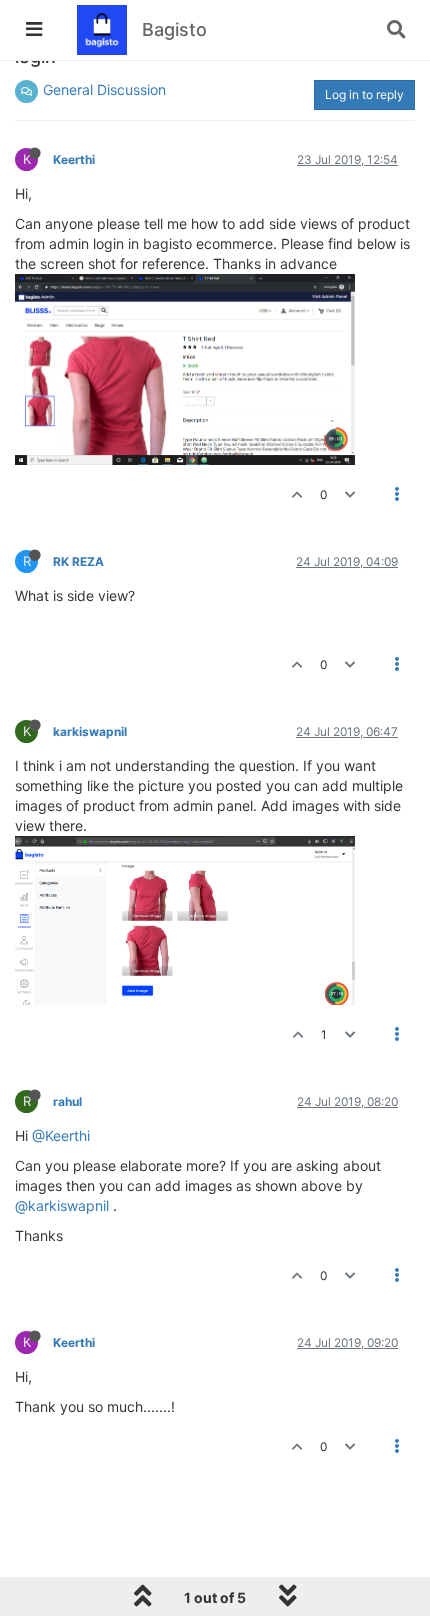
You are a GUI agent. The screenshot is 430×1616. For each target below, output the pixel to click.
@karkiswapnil (62, 1205)
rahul (67, 1101)
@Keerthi (61, 1135)
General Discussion (104, 89)
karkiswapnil (90, 731)
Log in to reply (364, 94)
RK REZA (78, 561)
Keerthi (74, 159)
